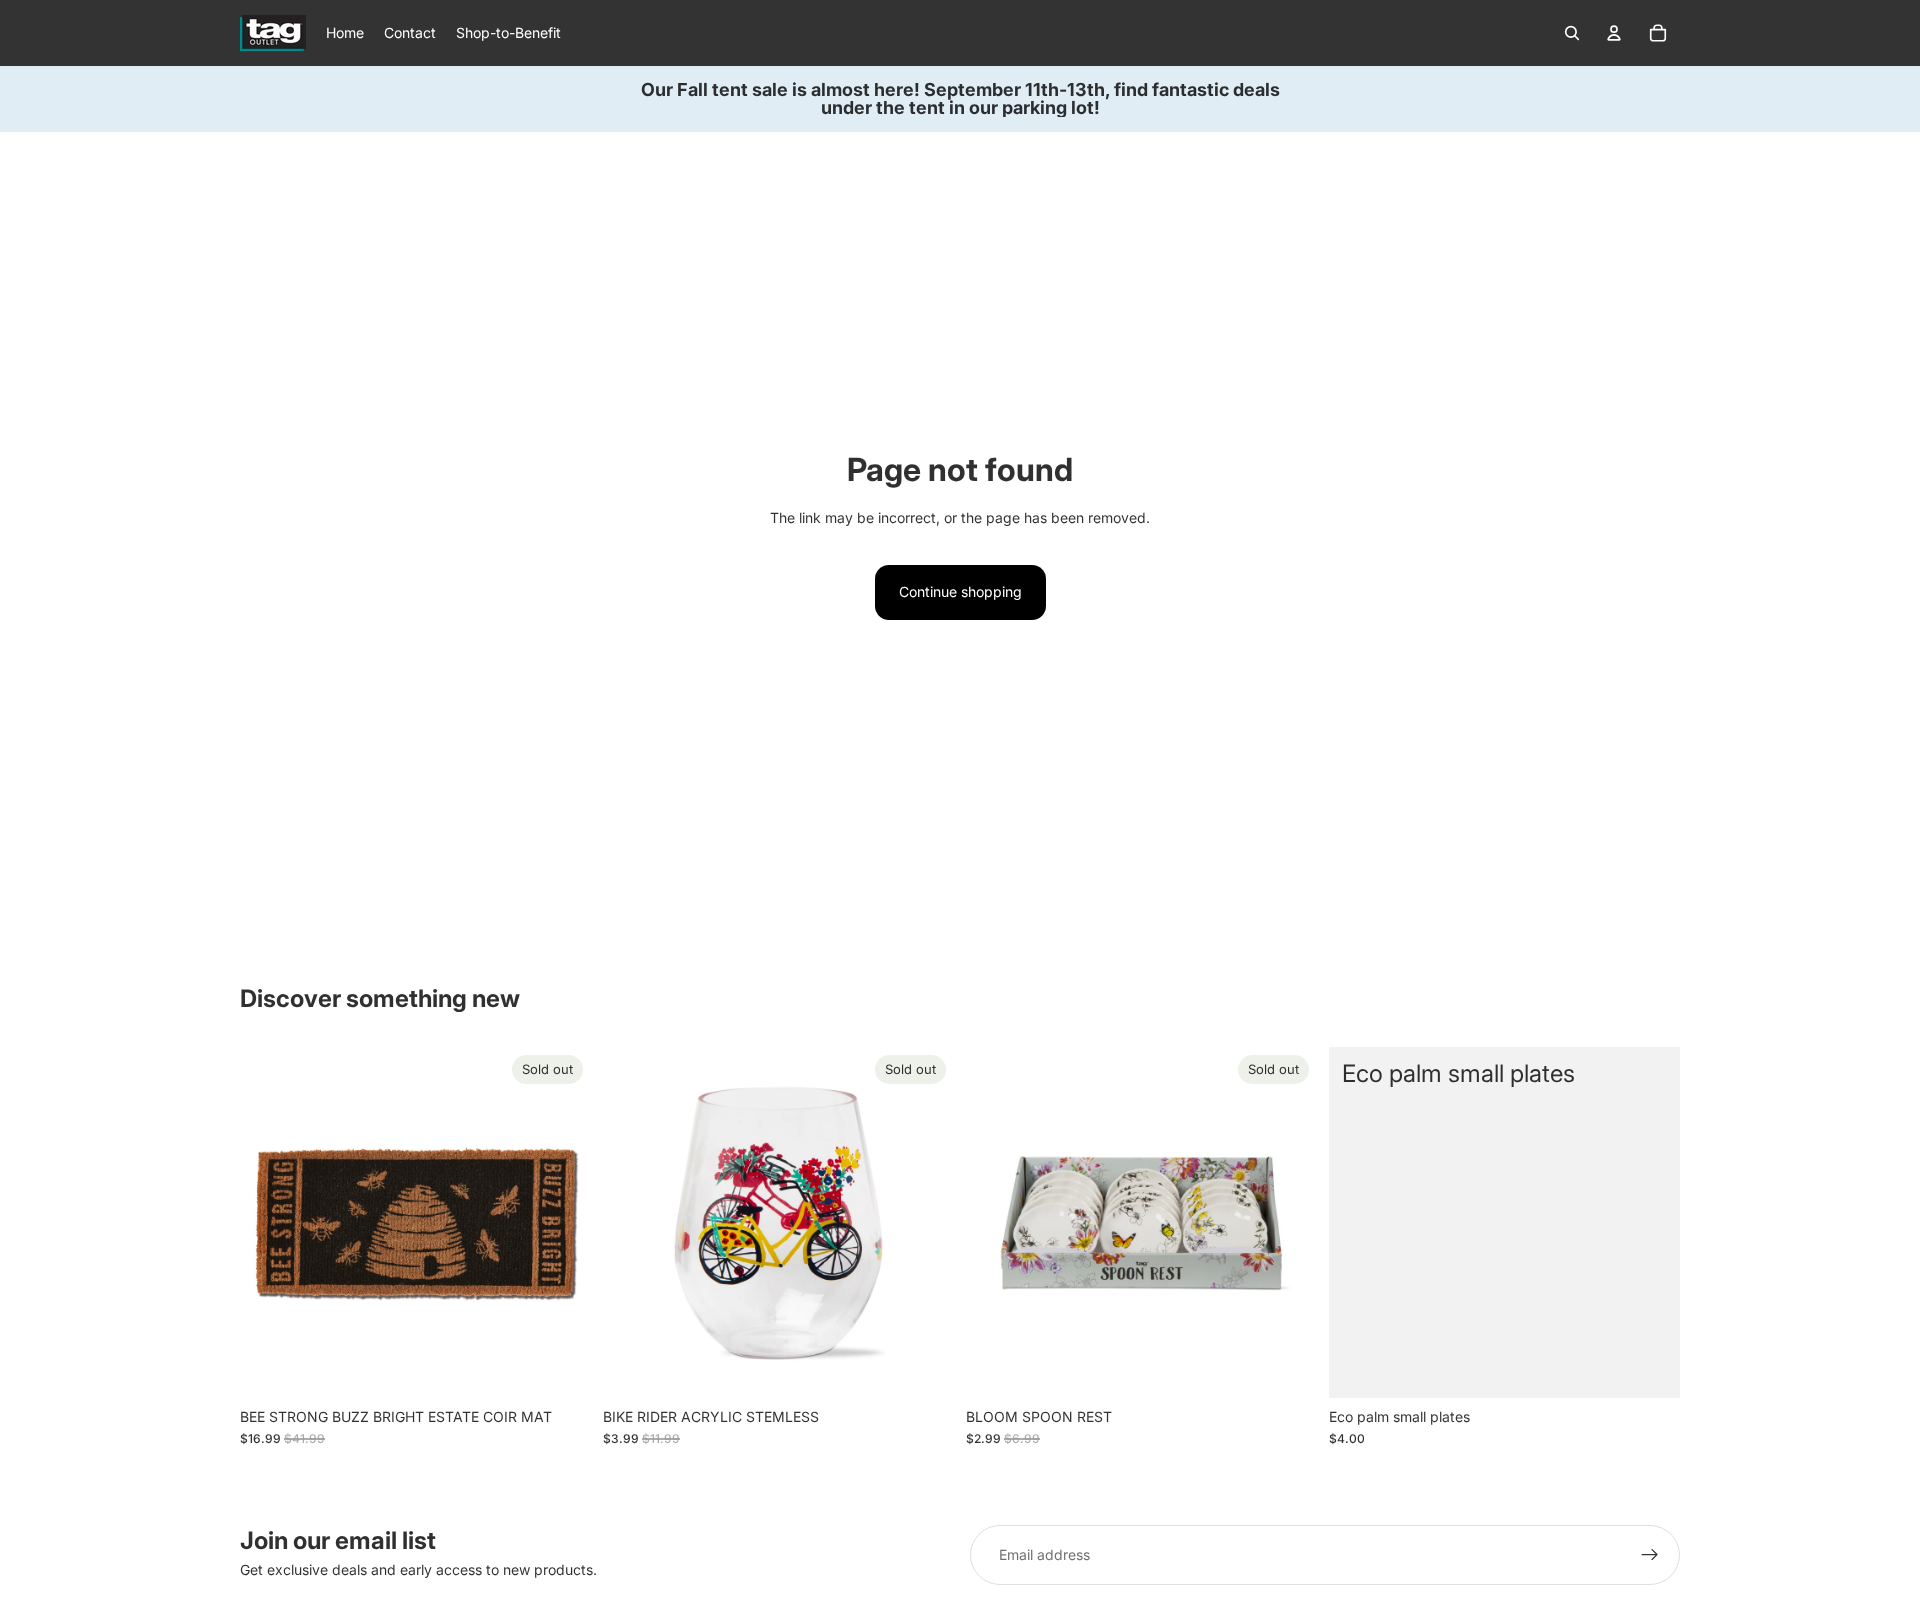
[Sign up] (1650, 1555)
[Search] (1572, 33)
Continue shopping (960, 591)
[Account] (1614, 33)
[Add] (1649, 1367)
